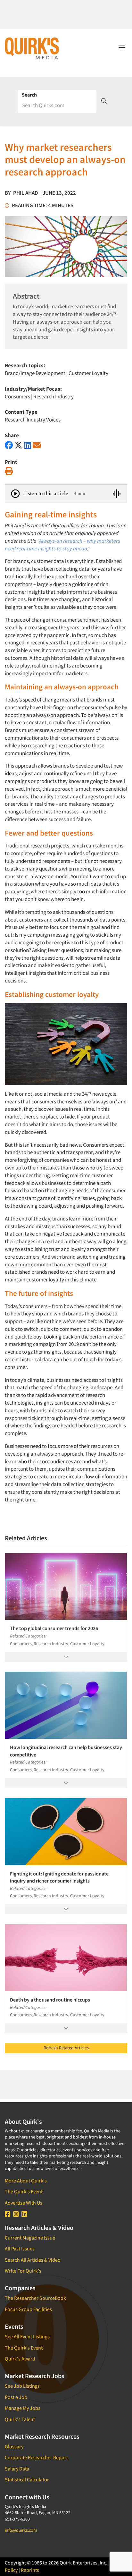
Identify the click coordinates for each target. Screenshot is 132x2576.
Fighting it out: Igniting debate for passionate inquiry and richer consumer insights (59, 1877)
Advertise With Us (24, 2203)
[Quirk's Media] (32, 48)
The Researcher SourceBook (35, 2298)
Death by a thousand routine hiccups (50, 2000)
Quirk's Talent (20, 2419)
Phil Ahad (26, 193)
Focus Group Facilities (28, 2309)
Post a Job (16, 2397)
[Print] (9, 471)
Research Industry (54, 396)
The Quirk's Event (24, 2191)
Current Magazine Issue (30, 2238)
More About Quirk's (26, 2181)
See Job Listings (22, 2386)
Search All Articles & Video (33, 2260)
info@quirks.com (21, 2530)
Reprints (30, 2570)
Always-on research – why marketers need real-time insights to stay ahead (62, 545)
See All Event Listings (27, 2336)
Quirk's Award (20, 2359)
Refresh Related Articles (66, 2048)
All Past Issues (20, 2249)
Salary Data (17, 2469)
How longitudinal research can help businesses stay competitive (66, 1751)
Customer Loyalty (88, 373)
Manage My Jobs (23, 2408)
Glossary (14, 2446)
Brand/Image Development (35, 373)
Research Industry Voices (33, 420)
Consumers (17, 396)
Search (29, 95)
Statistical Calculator (27, 2479)
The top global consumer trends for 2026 (54, 1628)
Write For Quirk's (23, 2271)
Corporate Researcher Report (36, 2457)
